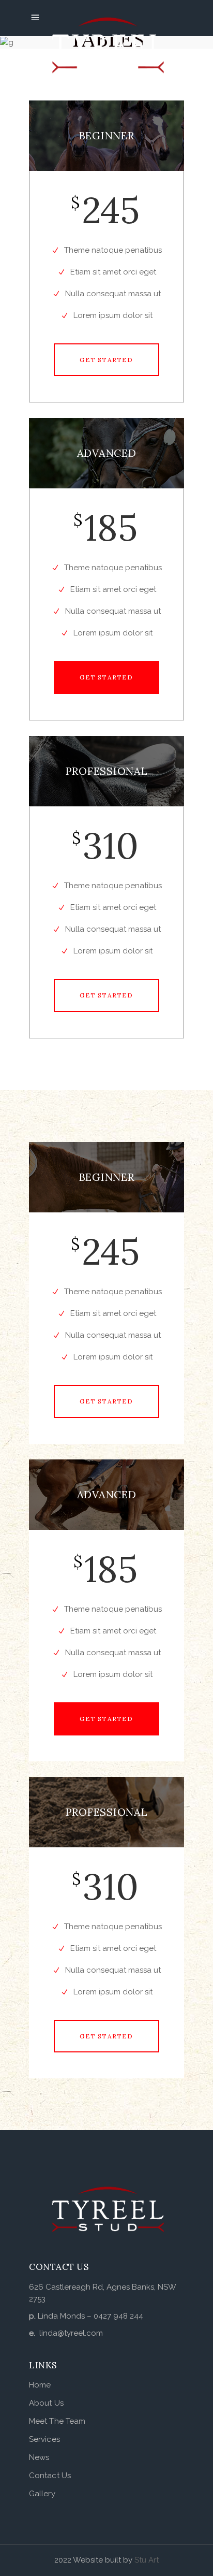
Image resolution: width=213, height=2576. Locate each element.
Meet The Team (57, 2421)
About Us (46, 2403)
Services (44, 2439)
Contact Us (50, 2476)
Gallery (42, 2494)
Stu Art (147, 2560)
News (39, 2457)
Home (40, 2385)
